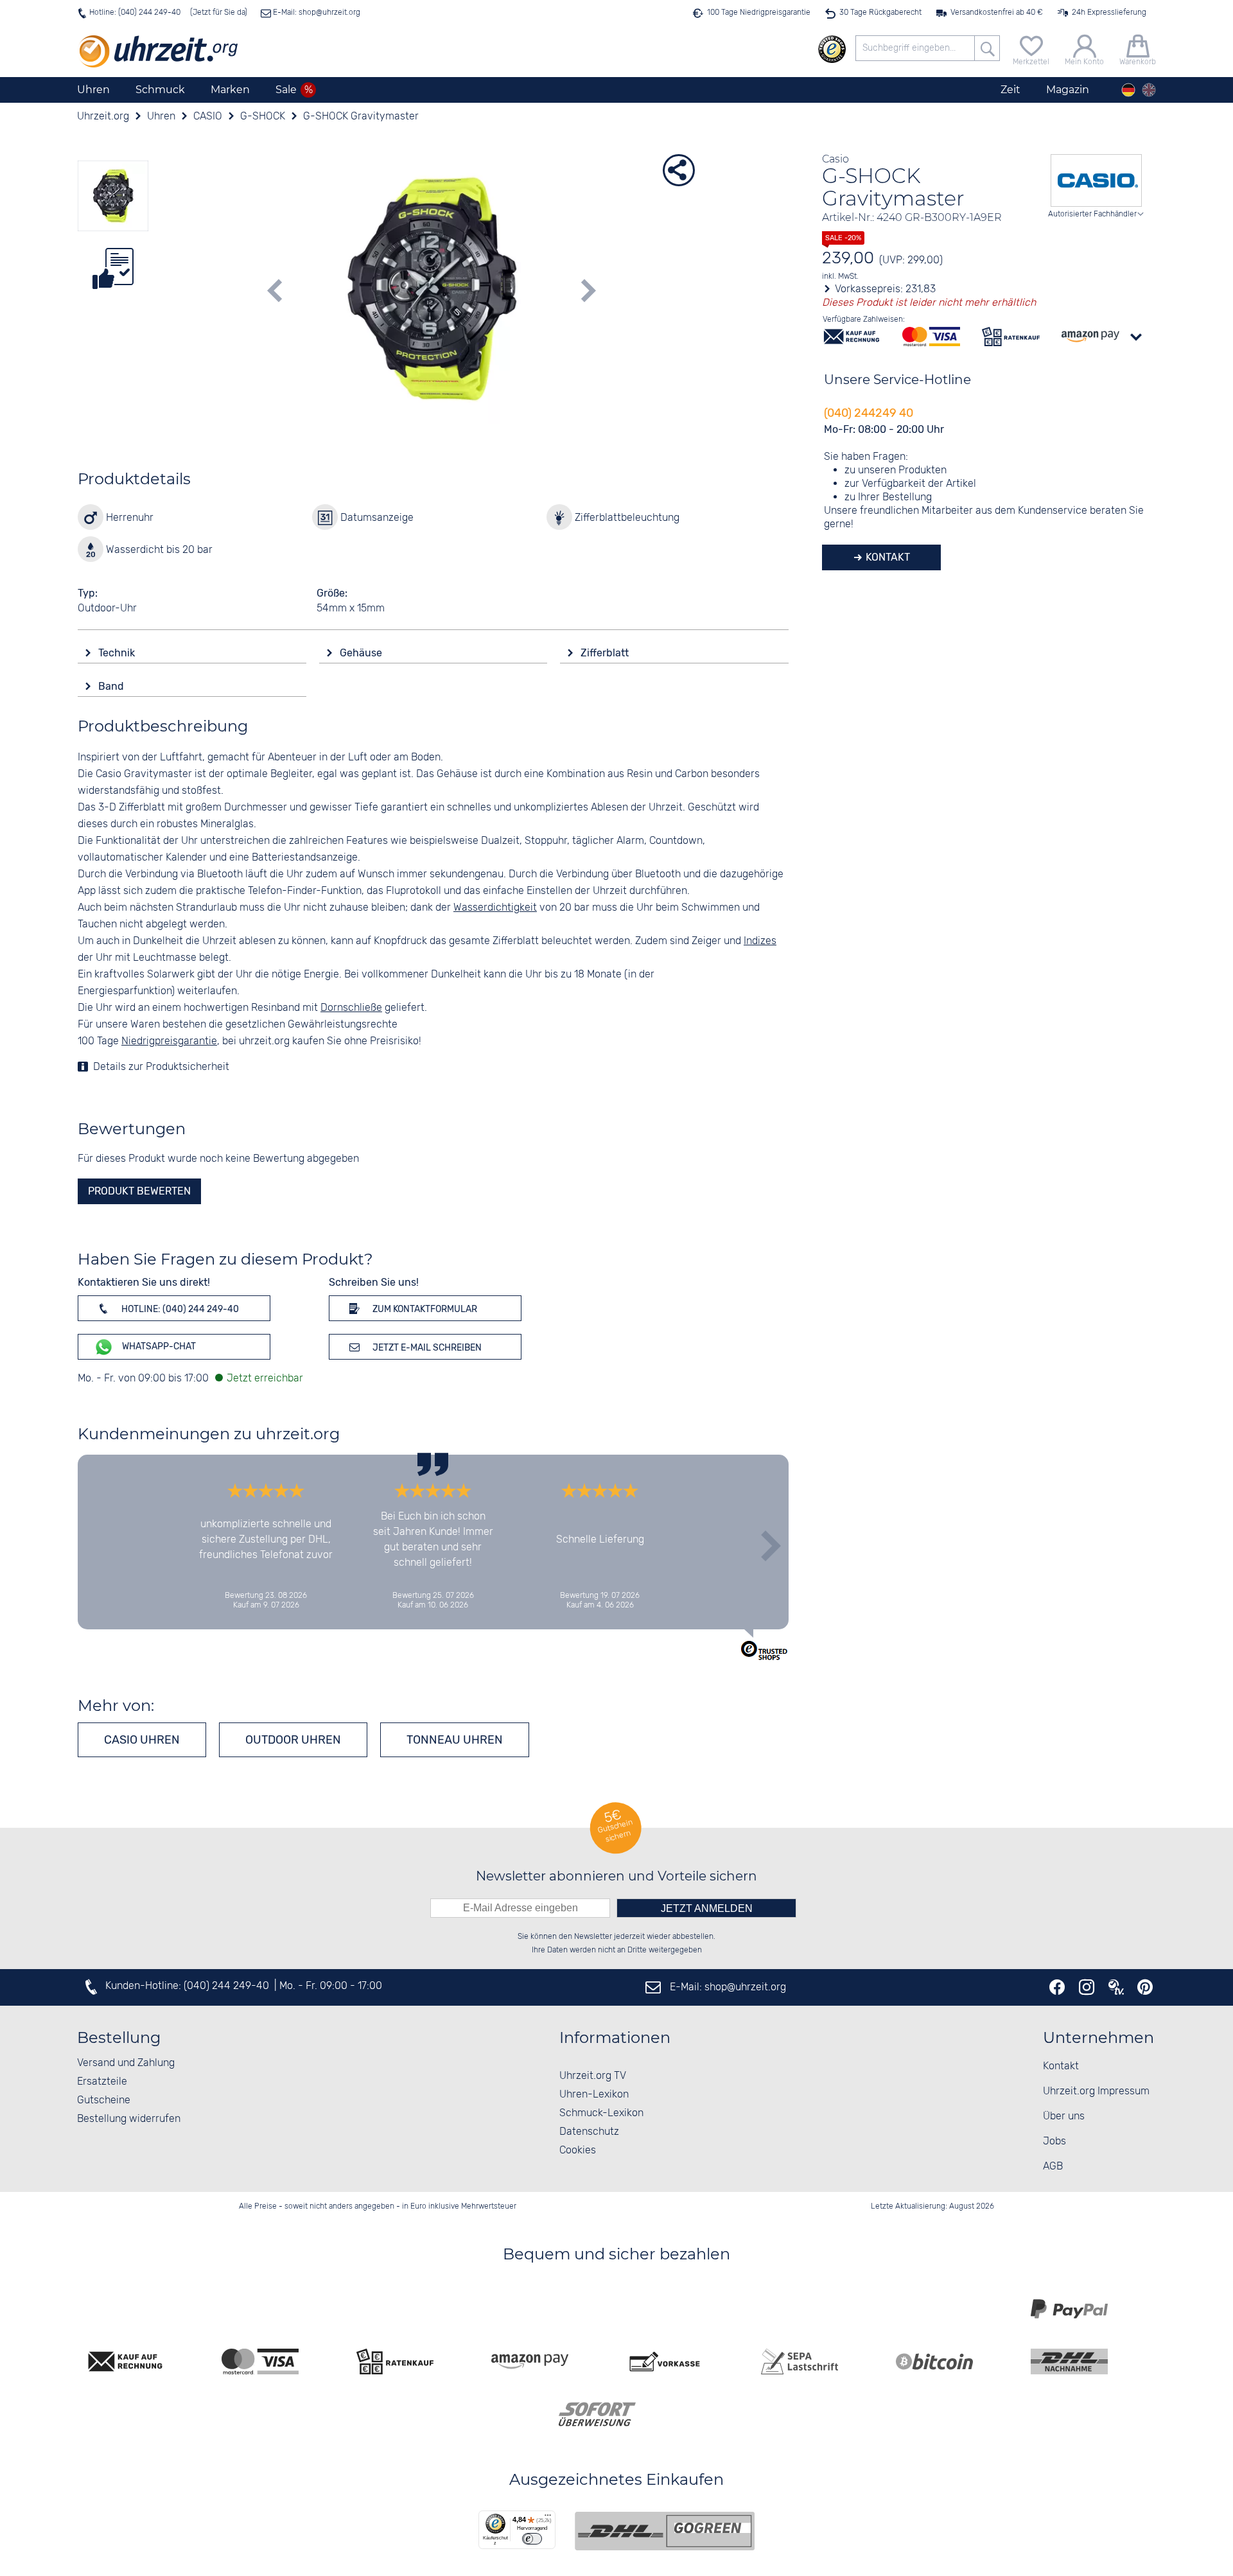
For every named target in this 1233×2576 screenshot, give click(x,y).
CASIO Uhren (142, 1740)
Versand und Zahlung (126, 2063)
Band (112, 686)
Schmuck (160, 90)
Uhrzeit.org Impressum (1096, 2091)
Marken (230, 90)
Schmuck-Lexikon (601, 2113)
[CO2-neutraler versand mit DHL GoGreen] (665, 2531)
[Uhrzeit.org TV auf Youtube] (1116, 1987)
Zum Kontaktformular (424, 1309)
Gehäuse (362, 653)
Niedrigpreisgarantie (169, 1041)
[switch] (532, 2539)
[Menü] (548, 2518)
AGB (1053, 2167)
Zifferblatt (606, 653)
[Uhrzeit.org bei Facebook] (1057, 1987)
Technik (118, 653)
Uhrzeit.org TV (593, 2076)
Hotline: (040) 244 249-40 (135, 13)
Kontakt (887, 557)
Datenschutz (589, 2132)
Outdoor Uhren (293, 1740)
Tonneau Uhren (455, 1740)
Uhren (93, 90)
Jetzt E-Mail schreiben (426, 1348)
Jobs (1054, 2142)
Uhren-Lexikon (594, 2095)
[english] (1149, 90)
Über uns (1064, 2116)
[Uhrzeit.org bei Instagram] (1087, 1987)
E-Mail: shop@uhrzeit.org (316, 13)
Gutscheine (104, 2100)
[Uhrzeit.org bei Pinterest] (1145, 1987)
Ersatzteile (102, 2082)
